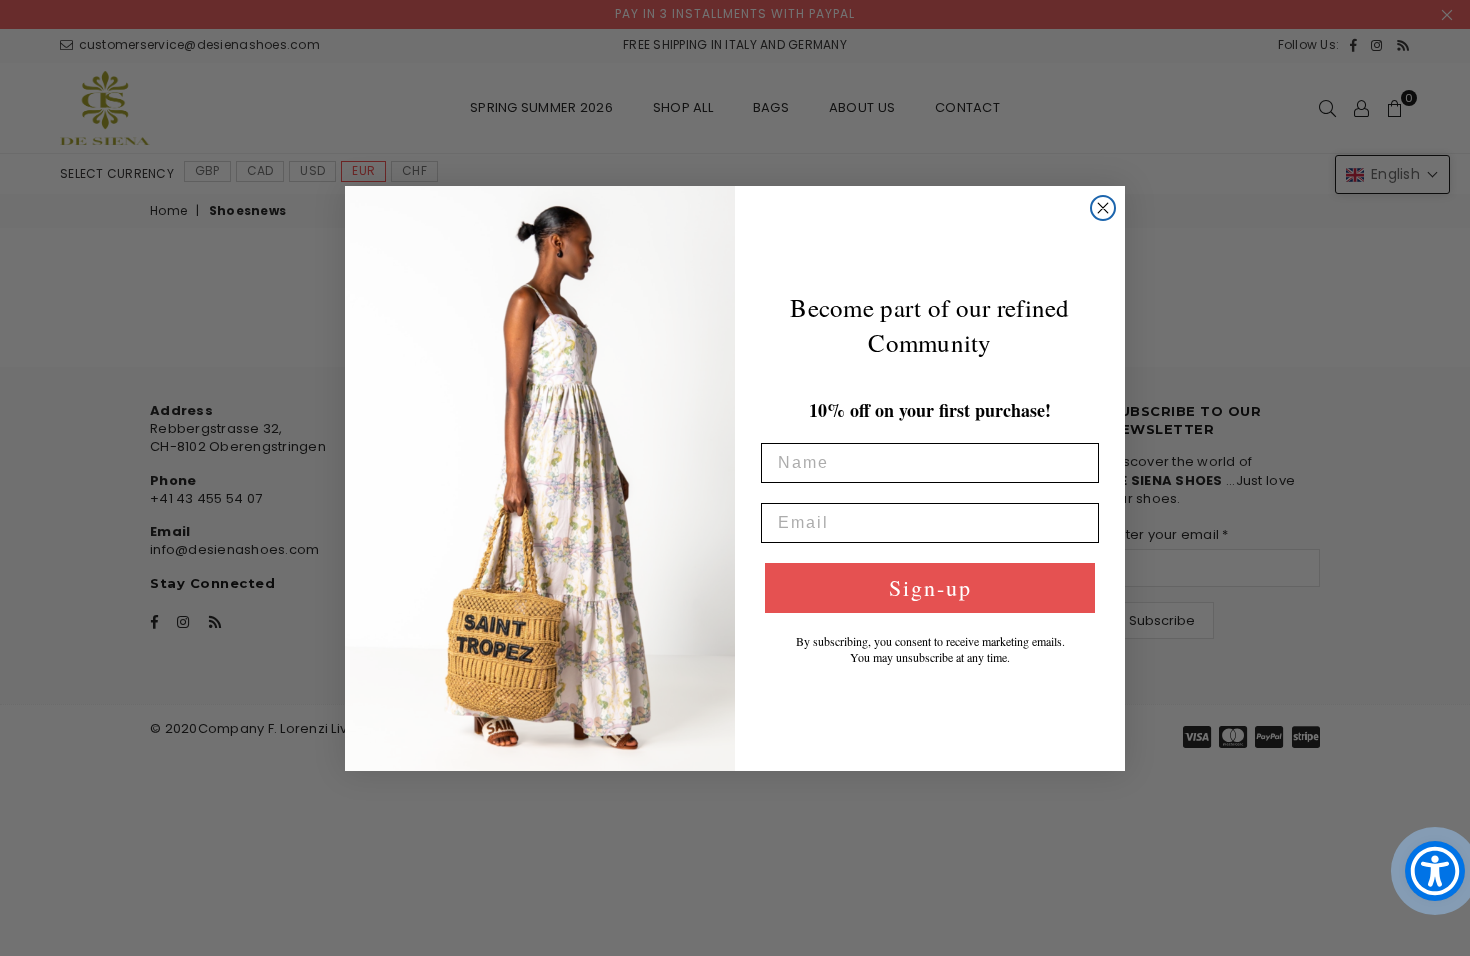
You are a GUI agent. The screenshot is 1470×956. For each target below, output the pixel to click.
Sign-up (930, 587)
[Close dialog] (1103, 208)
